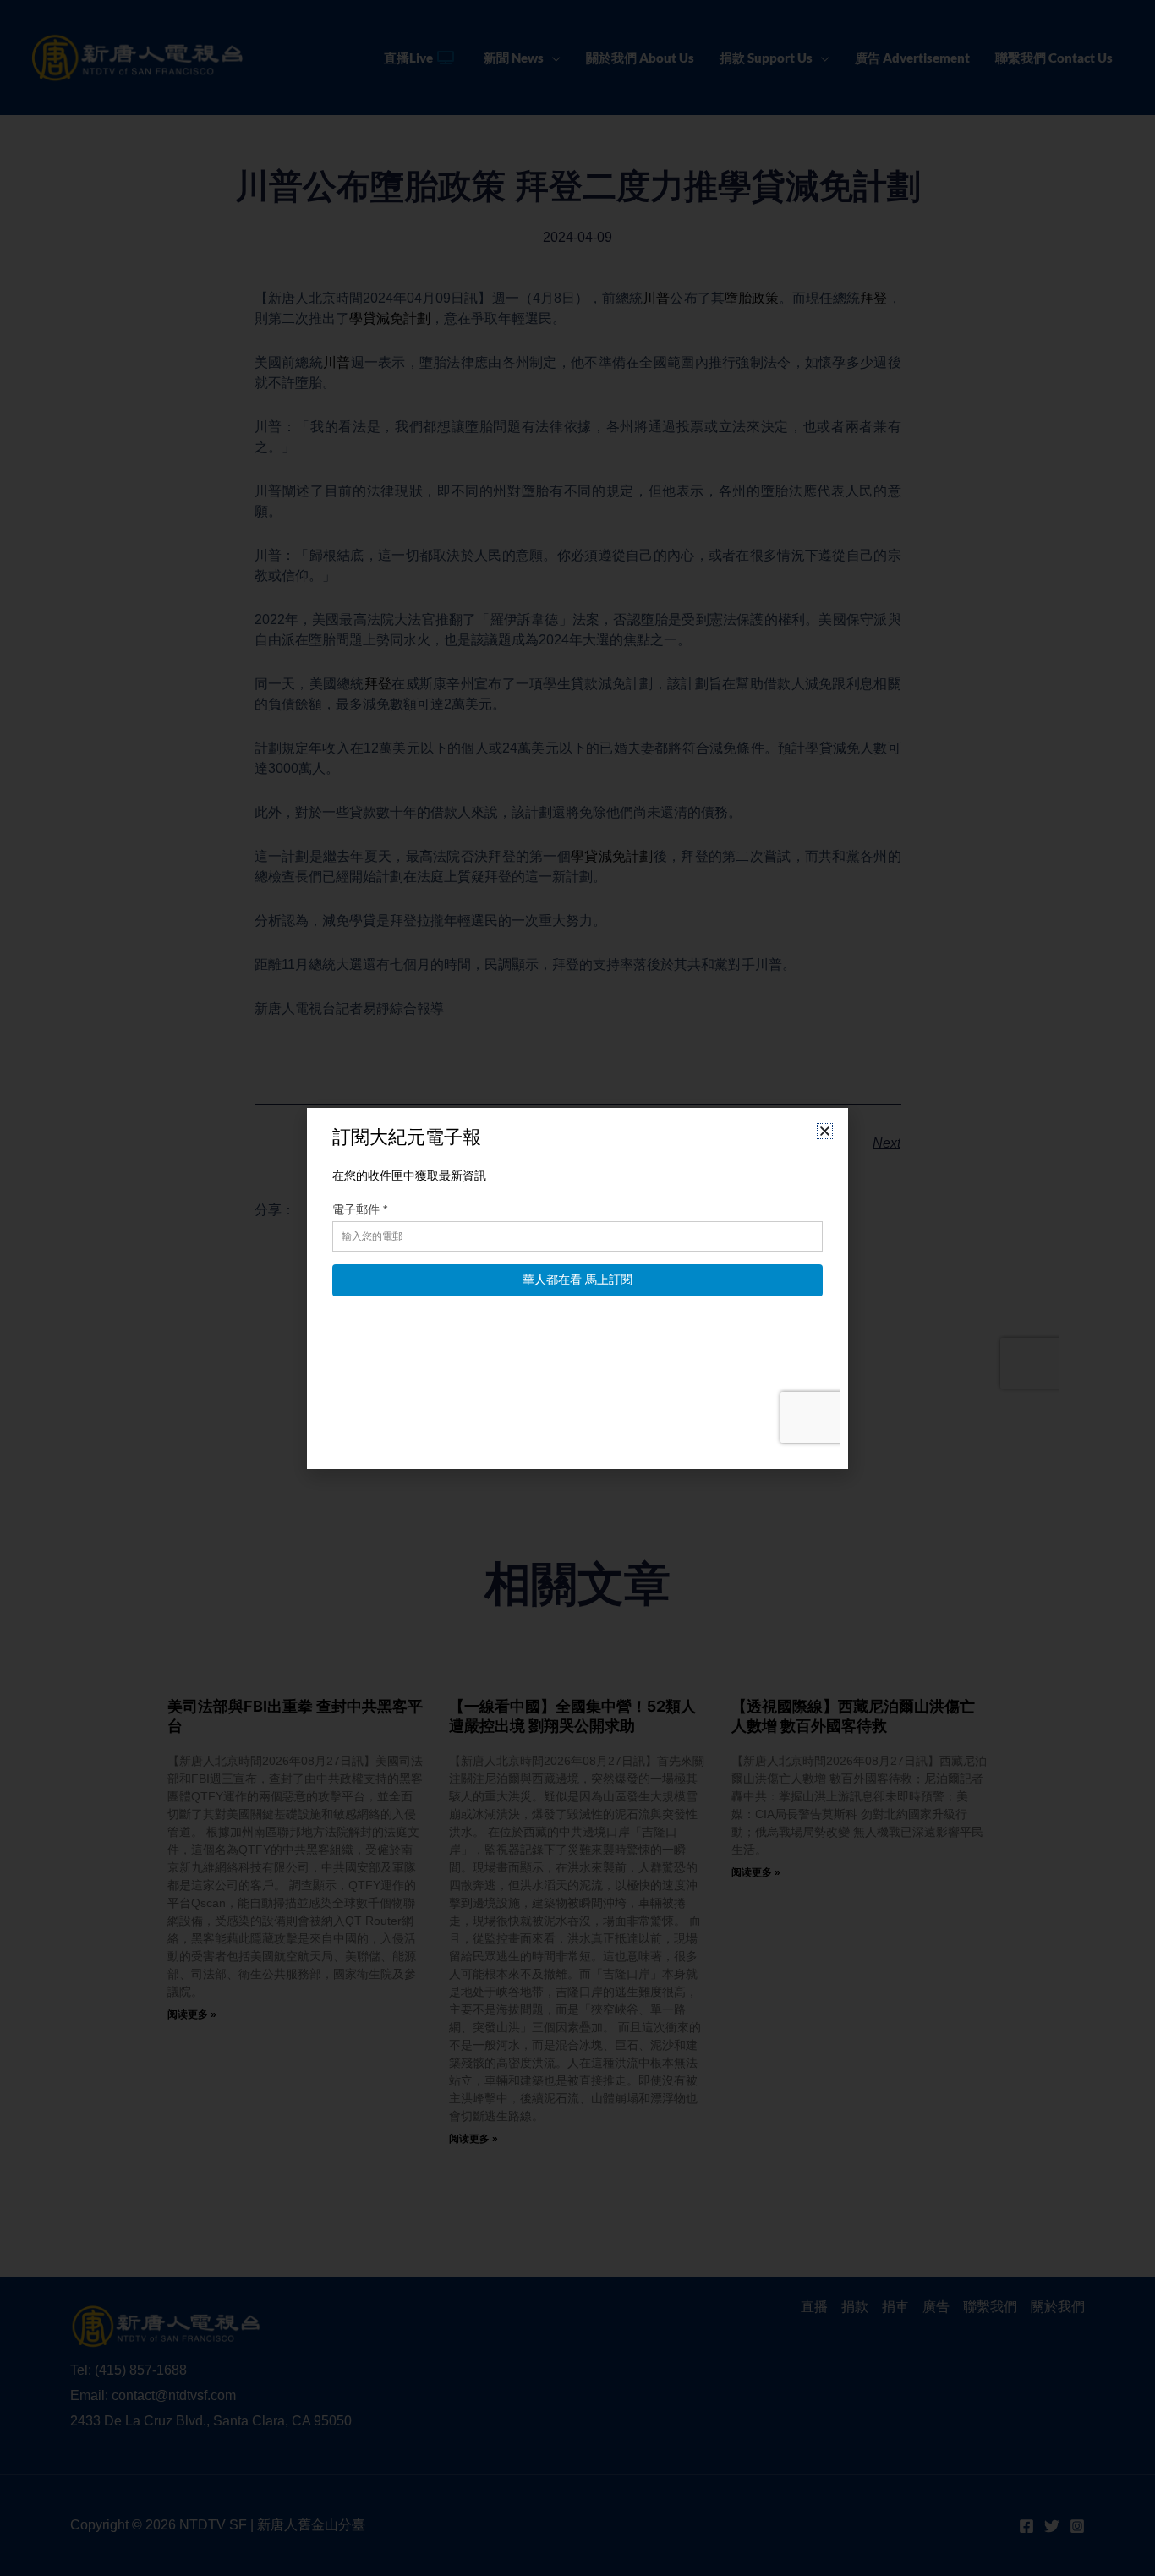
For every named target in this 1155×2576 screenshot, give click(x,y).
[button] (825, 1131)
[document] (577, 1288)
